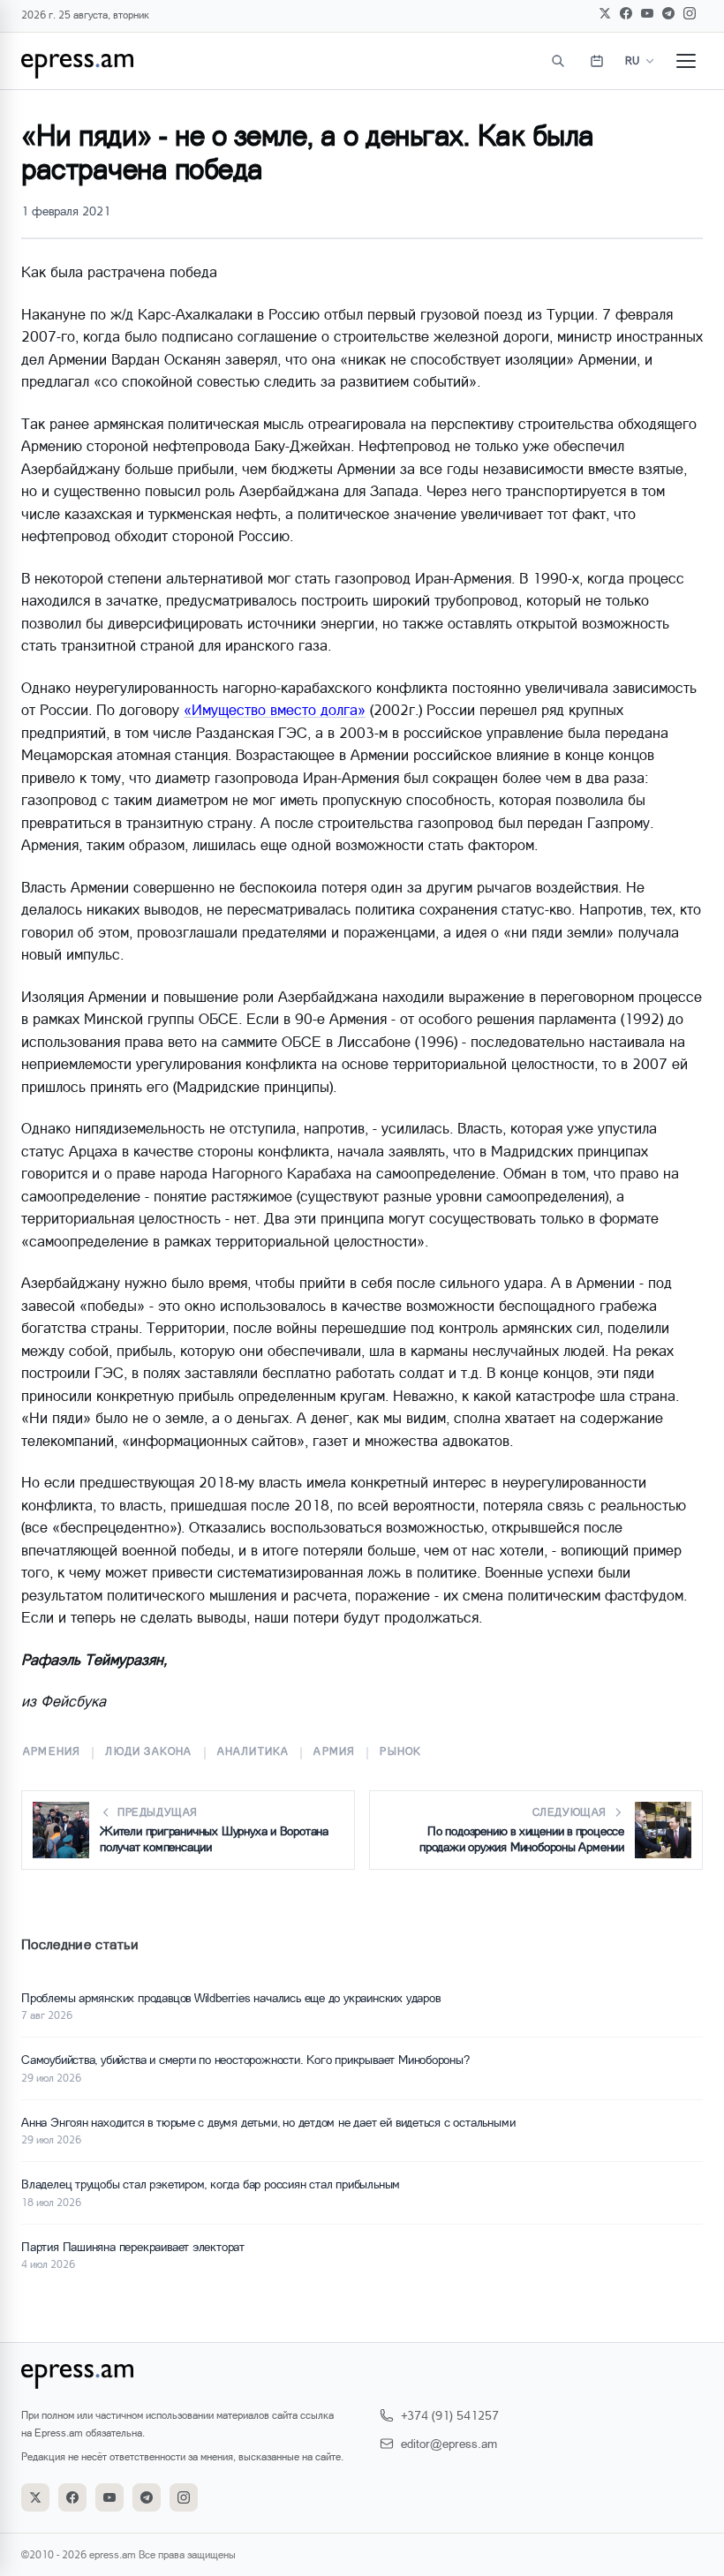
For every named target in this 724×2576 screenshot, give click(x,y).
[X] (605, 13)
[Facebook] (626, 13)
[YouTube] (647, 13)
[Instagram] (690, 13)
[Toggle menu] (686, 61)
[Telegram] (668, 13)
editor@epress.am (449, 2443)
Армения (52, 1751)
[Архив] (597, 61)
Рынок (400, 1751)
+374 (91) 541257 (450, 2415)
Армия (334, 1751)
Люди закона (148, 1751)
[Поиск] (558, 61)
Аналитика (253, 1751)
